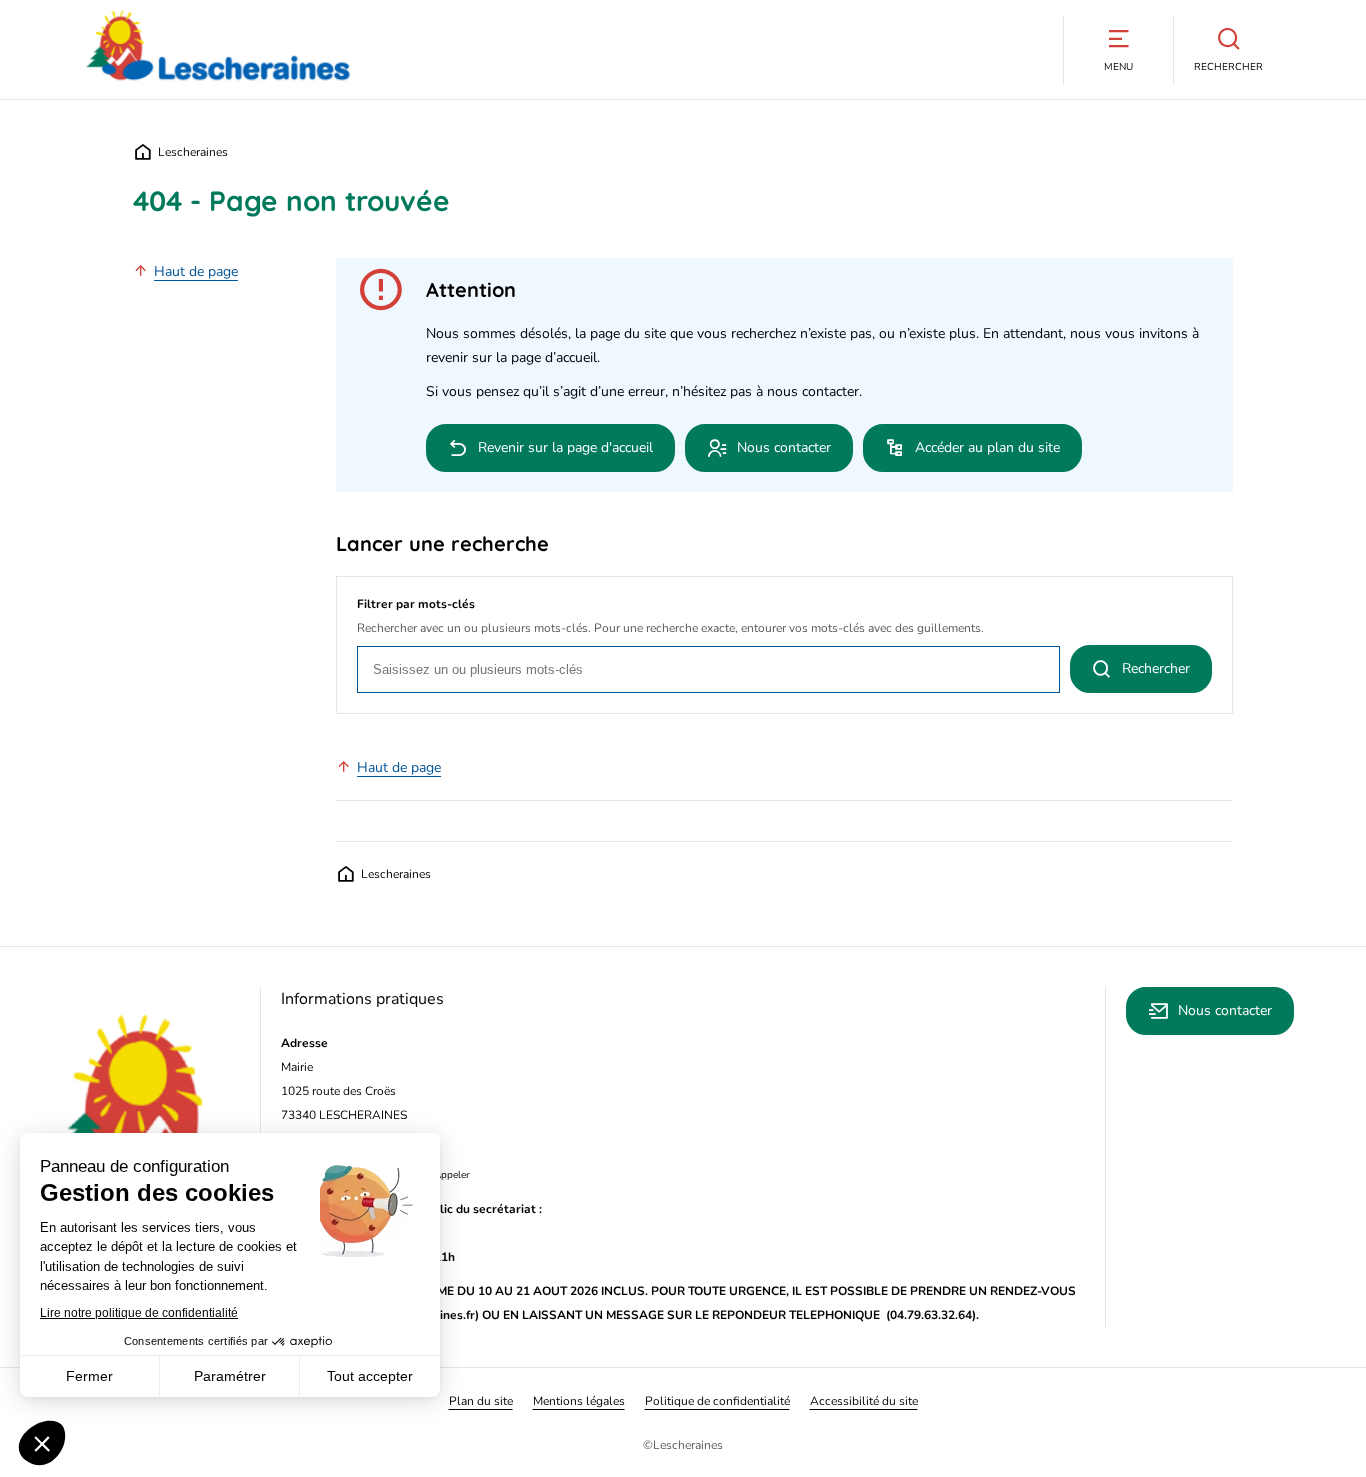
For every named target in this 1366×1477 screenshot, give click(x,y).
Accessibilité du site (864, 1401)
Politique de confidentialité (717, 1401)
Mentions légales (579, 1401)
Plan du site (481, 1401)
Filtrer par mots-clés (416, 604)
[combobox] (708, 669)
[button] (1118, 49)
